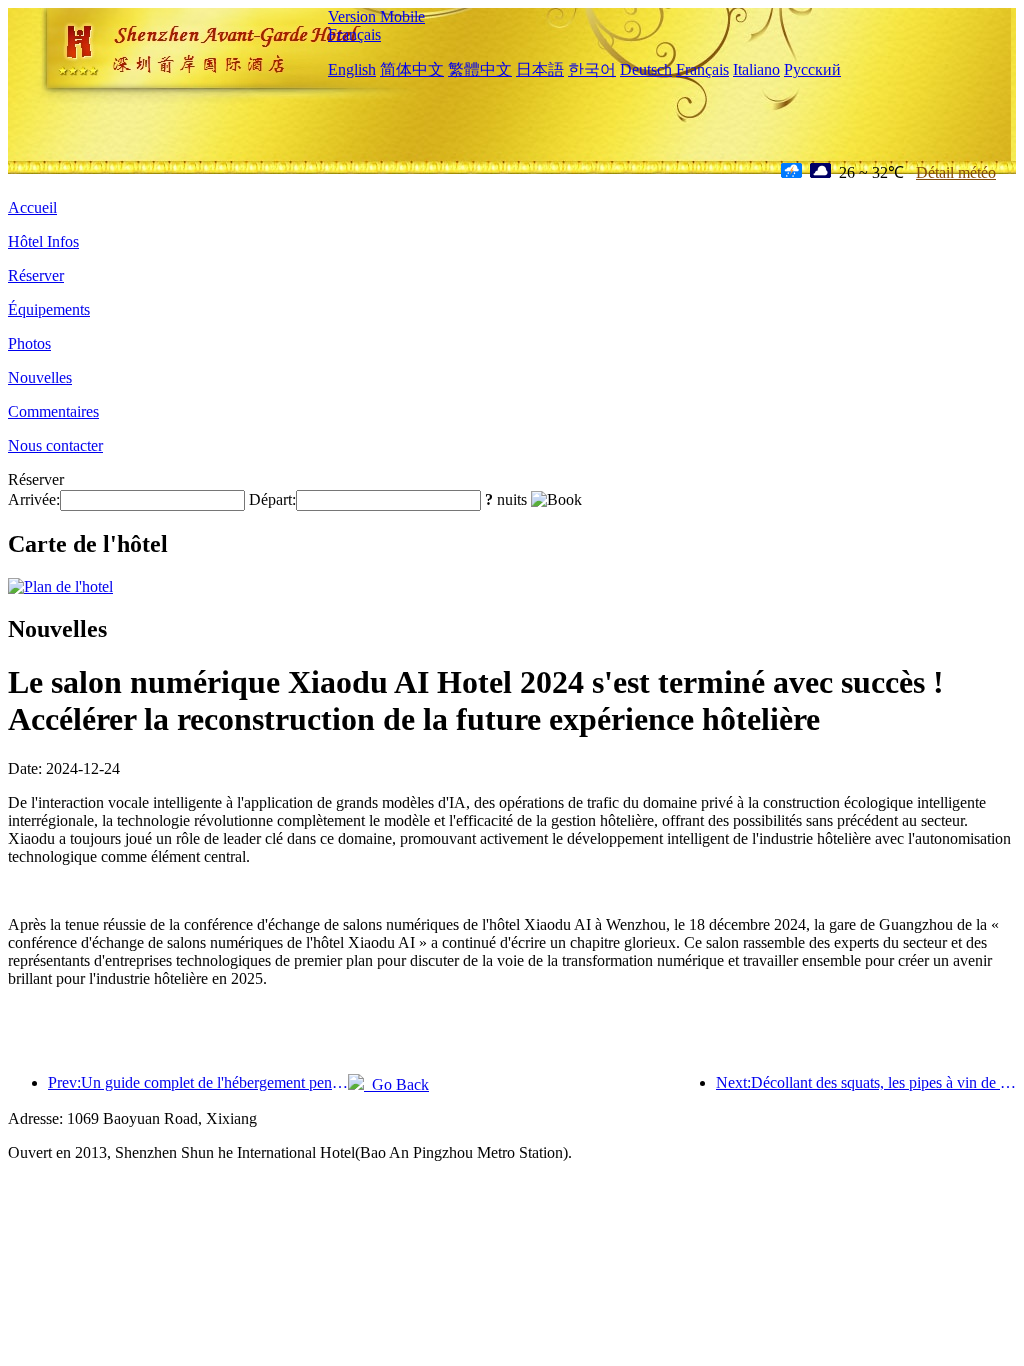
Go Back (396, 1084)
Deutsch (646, 69)
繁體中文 (480, 69)
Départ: (272, 499)
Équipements (49, 309)
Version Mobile (376, 16)
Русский (812, 69)
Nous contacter (55, 445)
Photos (29, 343)
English (352, 69)
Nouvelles (40, 377)
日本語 (540, 69)
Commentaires (53, 411)
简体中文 (412, 69)
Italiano (756, 69)
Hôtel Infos (43, 241)
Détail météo (956, 172)
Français (354, 34)
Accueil (32, 207)
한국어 (592, 69)
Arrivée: (34, 499)
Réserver (36, 275)
